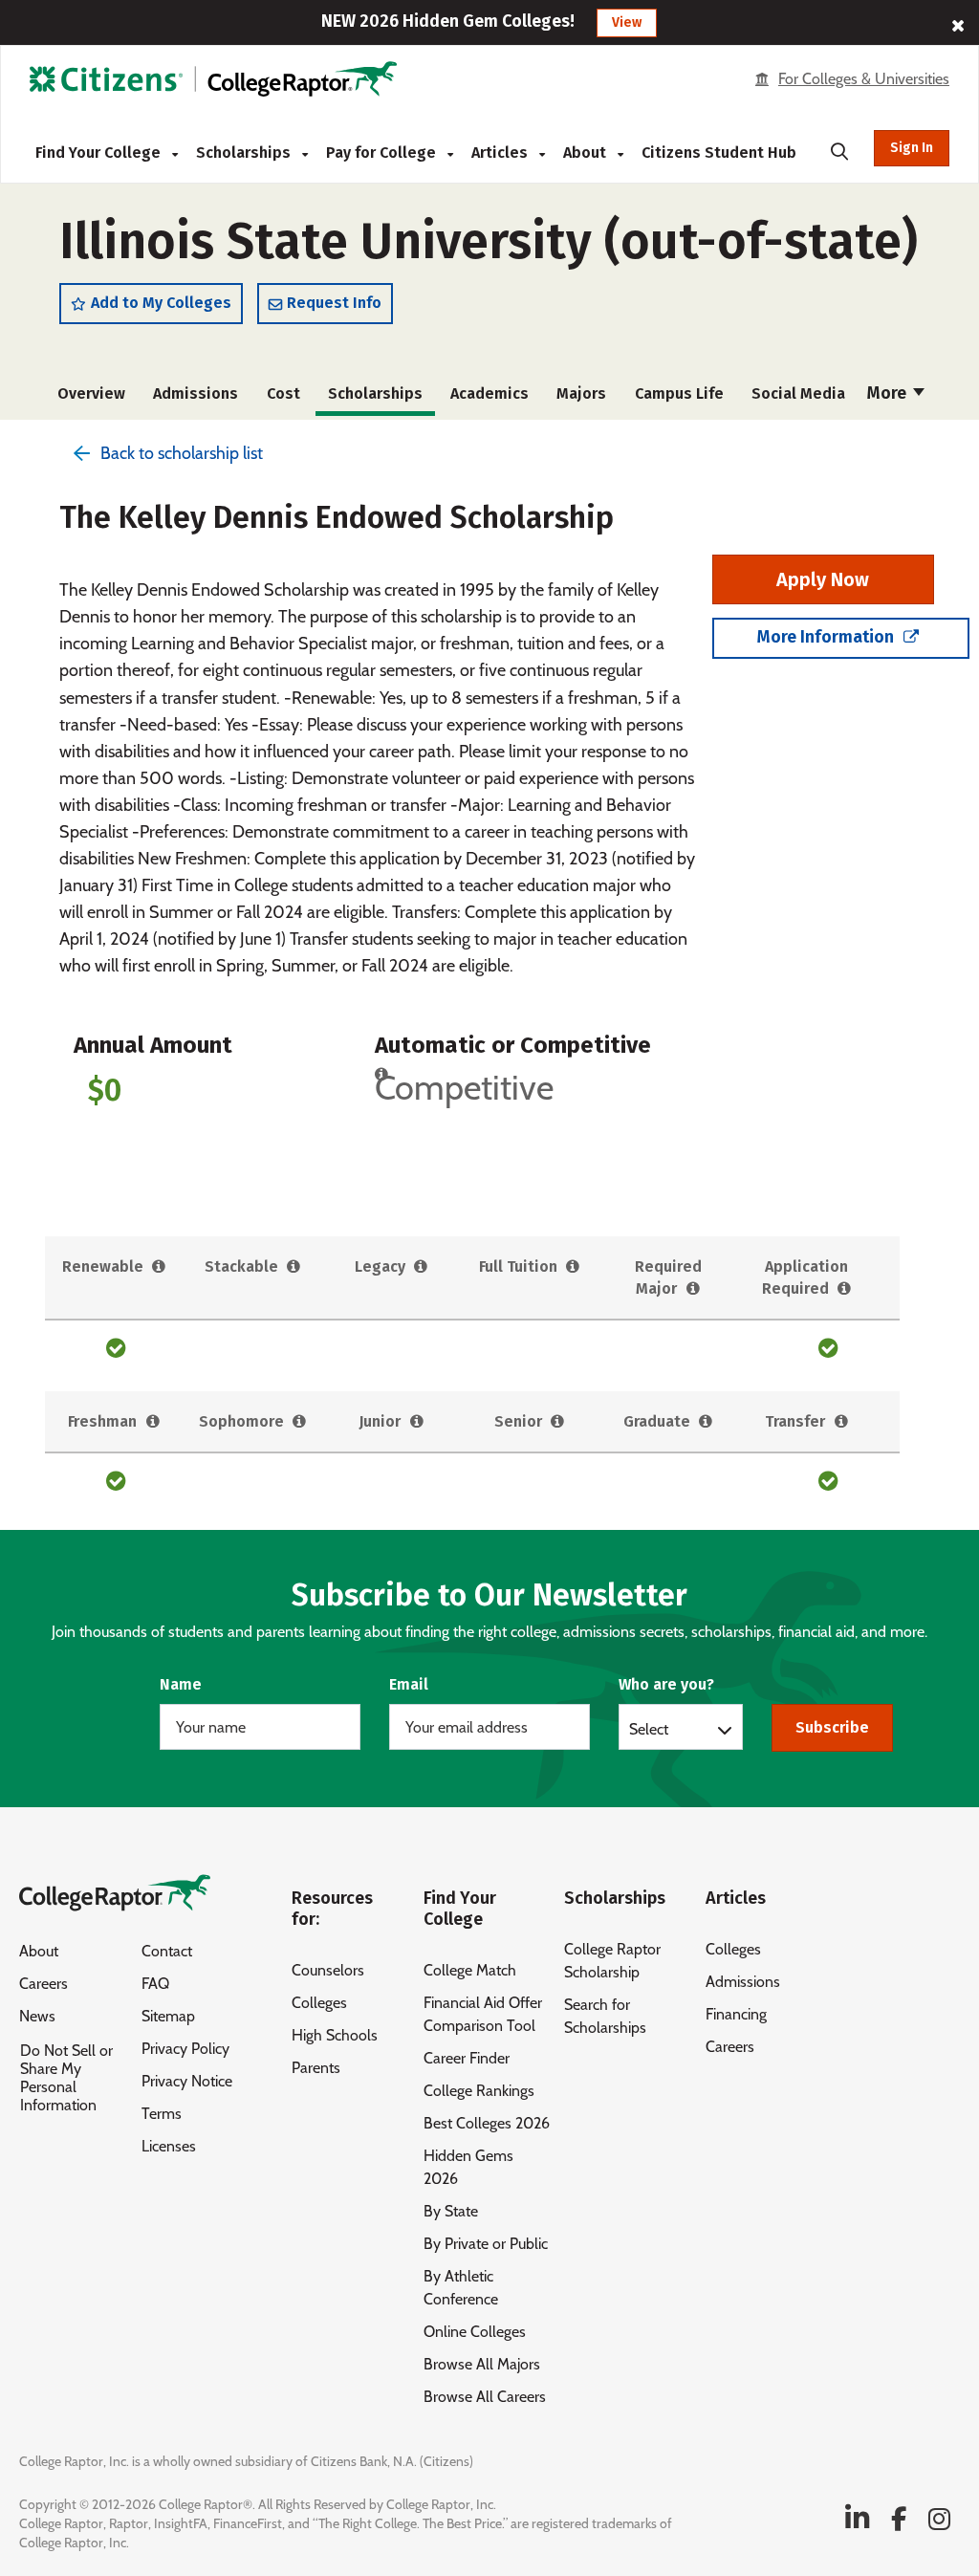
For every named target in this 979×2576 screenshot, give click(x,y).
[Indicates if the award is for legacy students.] (421, 1267)
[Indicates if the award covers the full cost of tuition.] (573, 1267)
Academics (489, 393)
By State (451, 2211)
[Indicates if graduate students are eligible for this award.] (706, 1422)
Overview (91, 393)
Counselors (328, 1970)
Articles (501, 153)
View (627, 22)
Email (409, 1684)
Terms (162, 2114)
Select (649, 1729)
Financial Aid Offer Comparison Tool (483, 2014)
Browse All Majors (482, 2364)
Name (181, 1684)
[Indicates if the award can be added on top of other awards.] (294, 1267)
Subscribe (832, 1727)
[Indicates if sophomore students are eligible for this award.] (300, 1422)
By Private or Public (486, 2244)
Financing (736, 2014)
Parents (316, 2068)
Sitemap (168, 2016)
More (889, 393)
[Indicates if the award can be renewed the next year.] (159, 1267)
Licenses (169, 2146)
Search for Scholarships (605, 2016)
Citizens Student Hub (719, 153)
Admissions (196, 393)
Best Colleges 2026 (487, 2123)
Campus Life (679, 393)
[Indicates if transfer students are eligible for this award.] (841, 1422)
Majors (581, 393)
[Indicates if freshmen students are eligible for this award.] (152, 1422)
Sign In (912, 148)
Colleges (319, 2003)
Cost (283, 393)
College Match (470, 1970)
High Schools (335, 2035)
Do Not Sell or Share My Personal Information (66, 2078)
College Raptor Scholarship (612, 1961)
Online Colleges (475, 2332)
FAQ (155, 1984)
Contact (167, 1951)
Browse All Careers (485, 2397)
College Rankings (479, 2091)
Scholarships (245, 153)
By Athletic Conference (461, 2288)
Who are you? (666, 1684)
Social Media (798, 393)
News (37, 2016)
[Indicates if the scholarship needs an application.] (845, 1289)
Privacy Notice (187, 2081)
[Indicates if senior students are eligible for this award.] (558, 1422)
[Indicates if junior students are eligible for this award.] (416, 1422)
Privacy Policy (185, 2049)
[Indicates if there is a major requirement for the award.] (693, 1289)
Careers (44, 1984)
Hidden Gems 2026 (468, 2167)
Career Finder (467, 2058)
